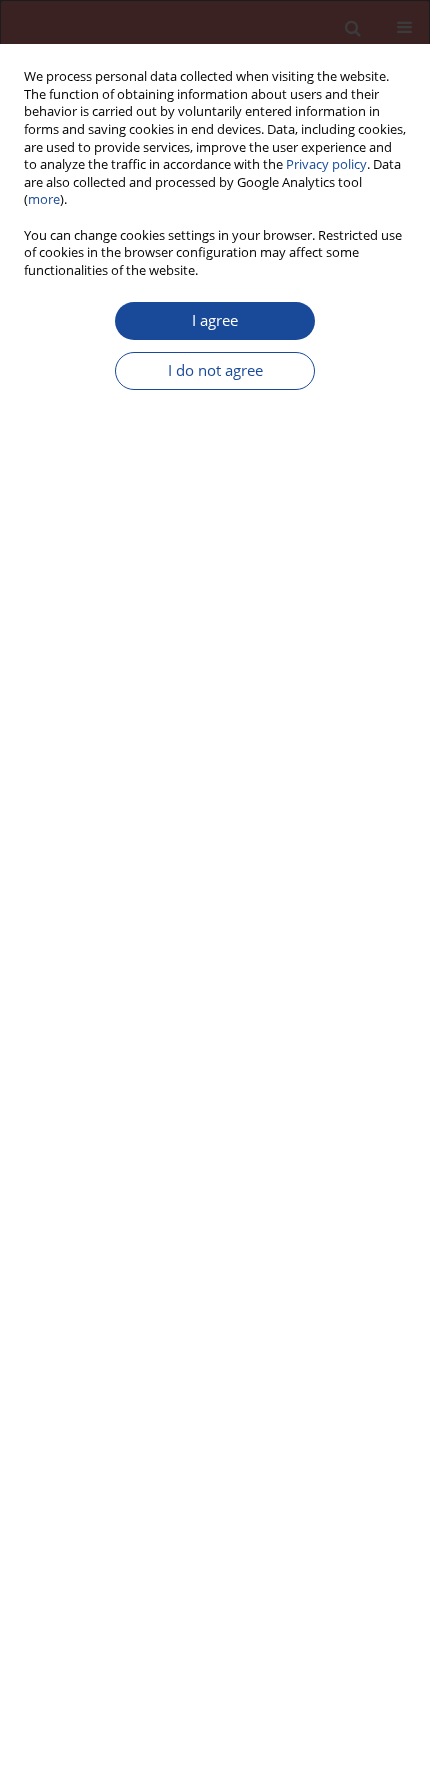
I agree (215, 320)
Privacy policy (326, 164)
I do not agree (215, 370)
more (44, 199)
